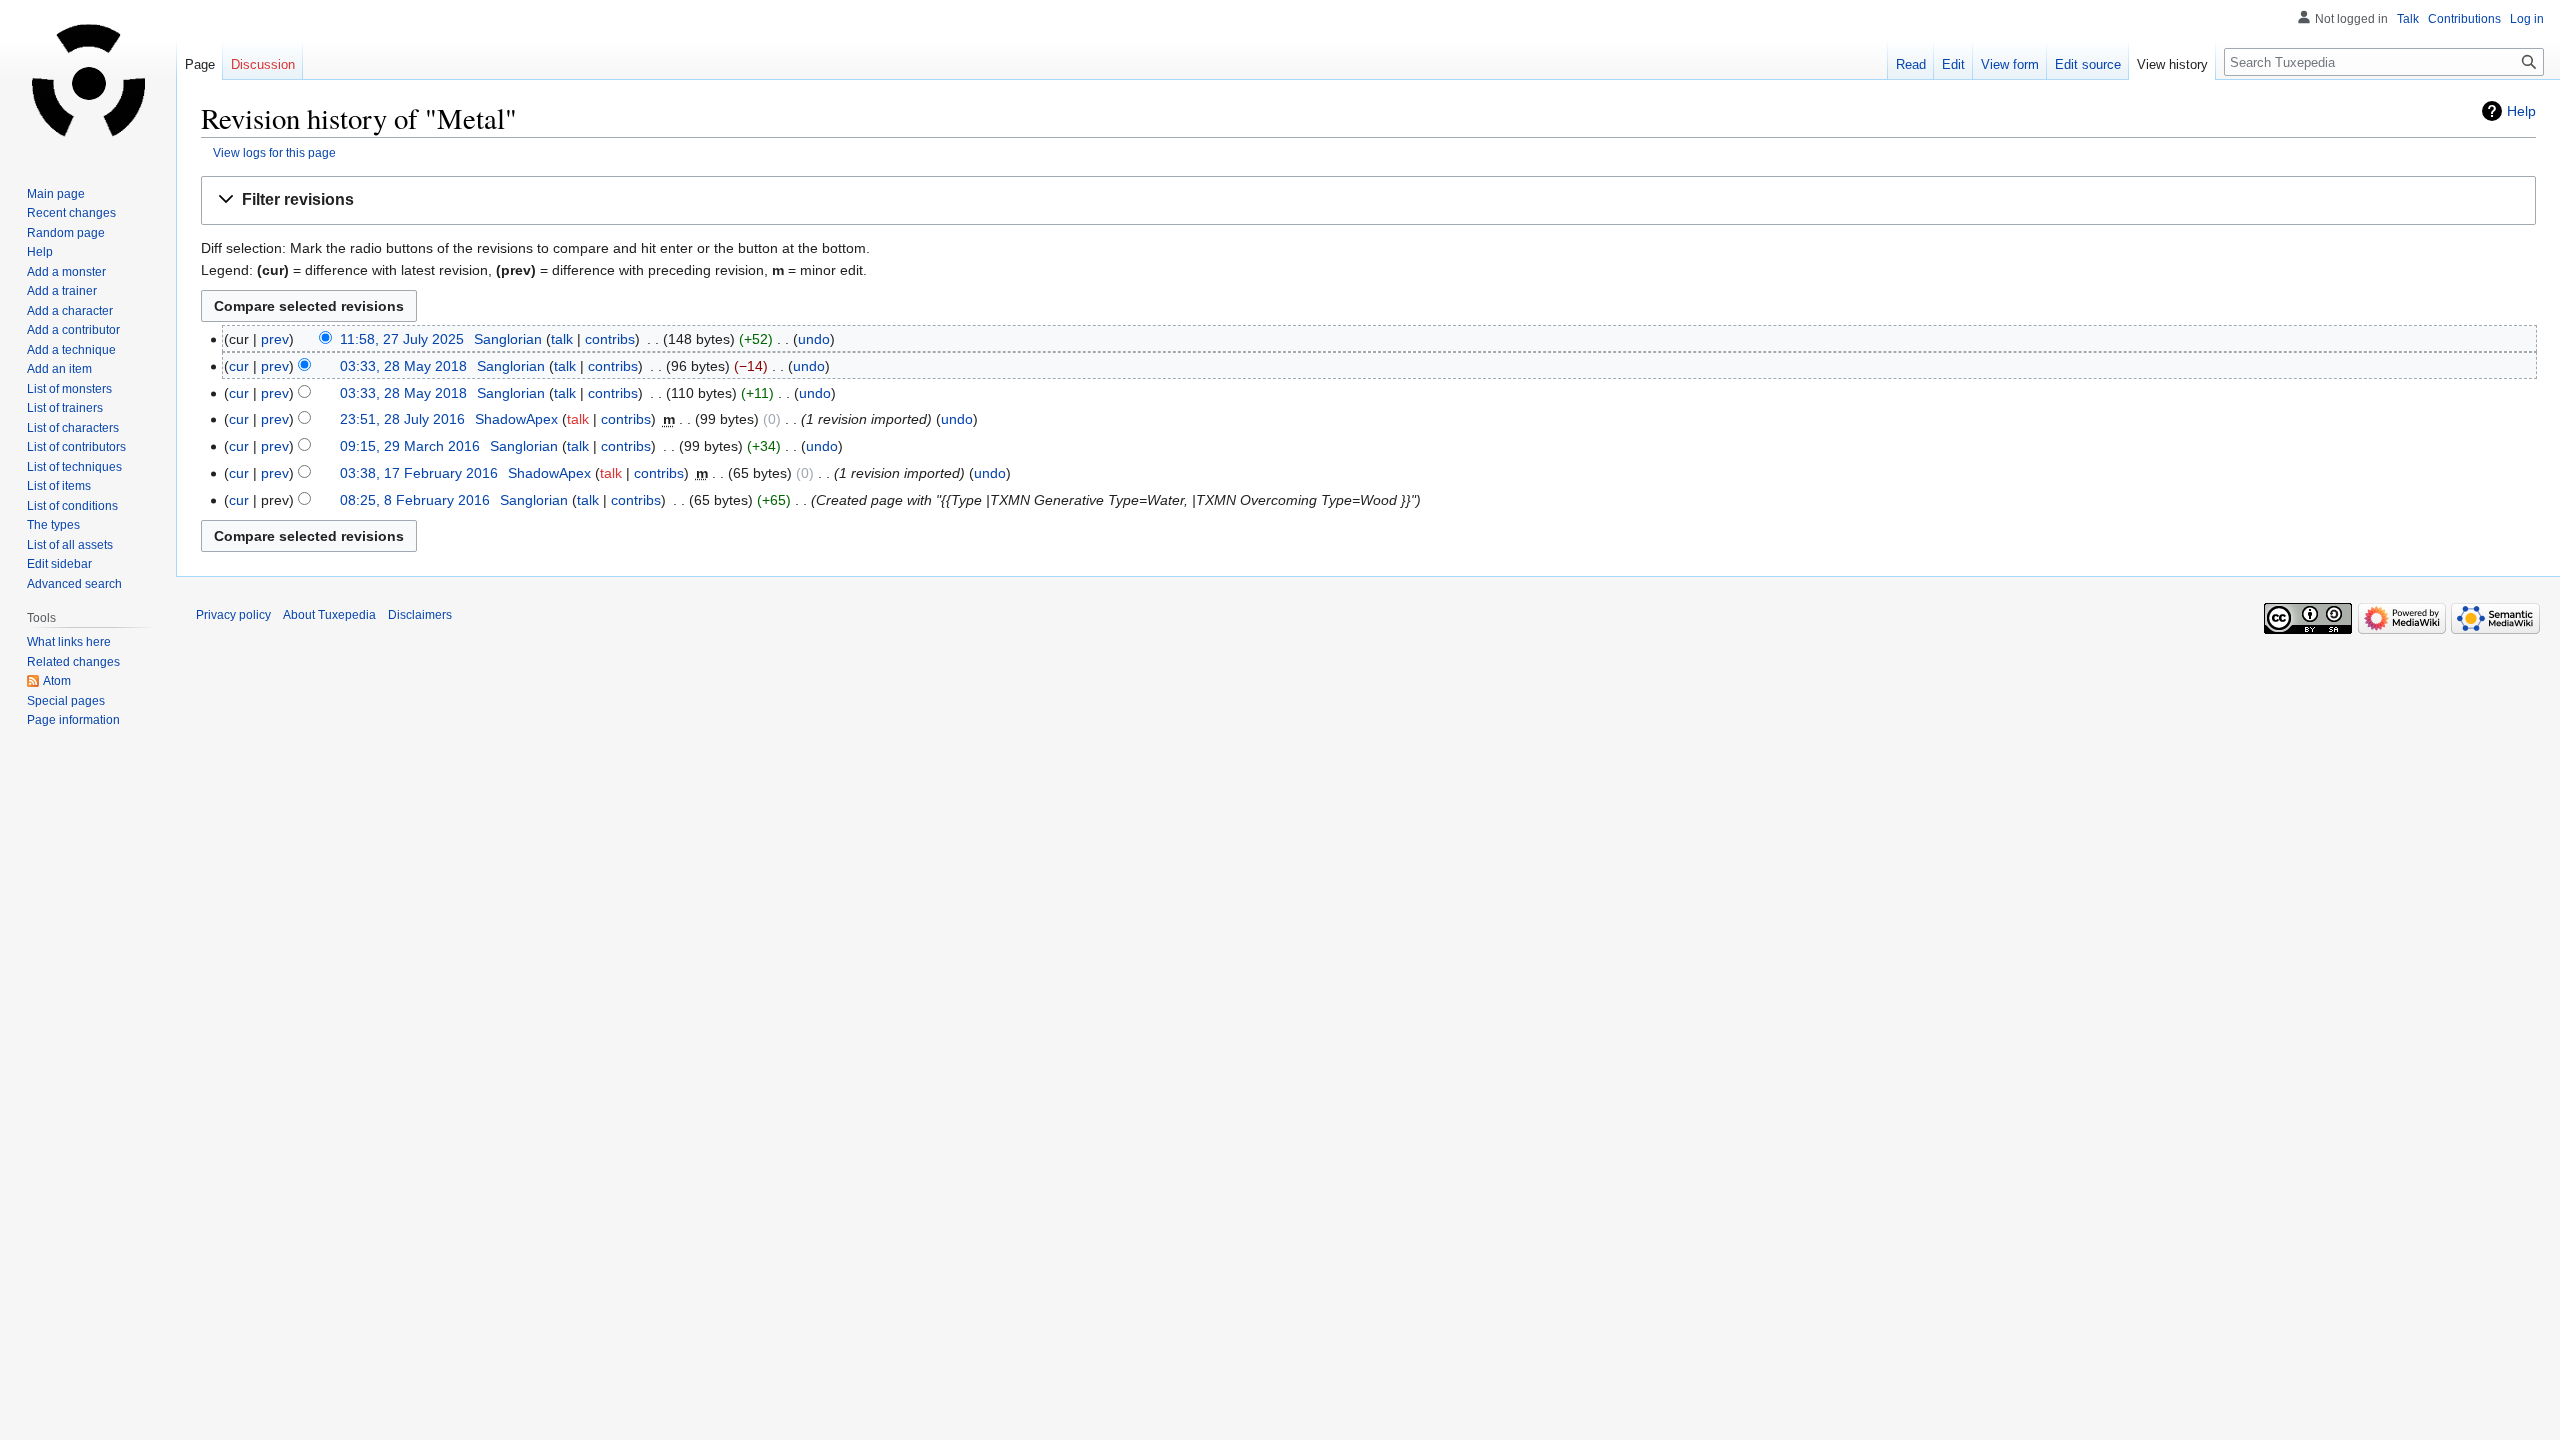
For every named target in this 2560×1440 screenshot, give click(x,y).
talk (562, 339)
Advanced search (74, 584)
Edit (1953, 64)
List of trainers (65, 408)
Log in (2527, 19)
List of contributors (76, 447)
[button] (1368, 200)
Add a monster (66, 272)
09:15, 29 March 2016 (410, 446)
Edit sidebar (59, 564)
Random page (66, 233)
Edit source (2088, 64)
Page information (73, 720)
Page (200, 64)
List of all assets (70, 545)
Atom (57, 681)
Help (2521, 111)
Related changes (73, 662)
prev (275, 339)
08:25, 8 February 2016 (415, 500)
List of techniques (74, 467)
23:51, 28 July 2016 (402, 419)
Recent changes (71, 213)
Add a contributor (73, 330)
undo (814, 339)
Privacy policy (233, 615)
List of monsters (69, 389)
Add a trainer (62, 291)
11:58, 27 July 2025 (402, 339)
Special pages (66, 701)
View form (2010, 64)
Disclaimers (420, 615)
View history (2172, 64)
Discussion (263, 64)
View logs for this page (274, 152)
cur (239, 366)
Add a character (70, 311)
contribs (610, 339)
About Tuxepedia (329, 615)
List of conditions (72, 506)
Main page (56, 194)
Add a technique (71, 350)
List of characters (73, 428)
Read (1911, 64)
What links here (69, 642)
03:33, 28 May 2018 (403, 366)
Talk (2408, 19)
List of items (59, 486)
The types (53, 525)
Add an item (59, 369)
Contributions (2464, 19)
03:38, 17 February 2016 (419, 473)
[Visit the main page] (88, 80)
